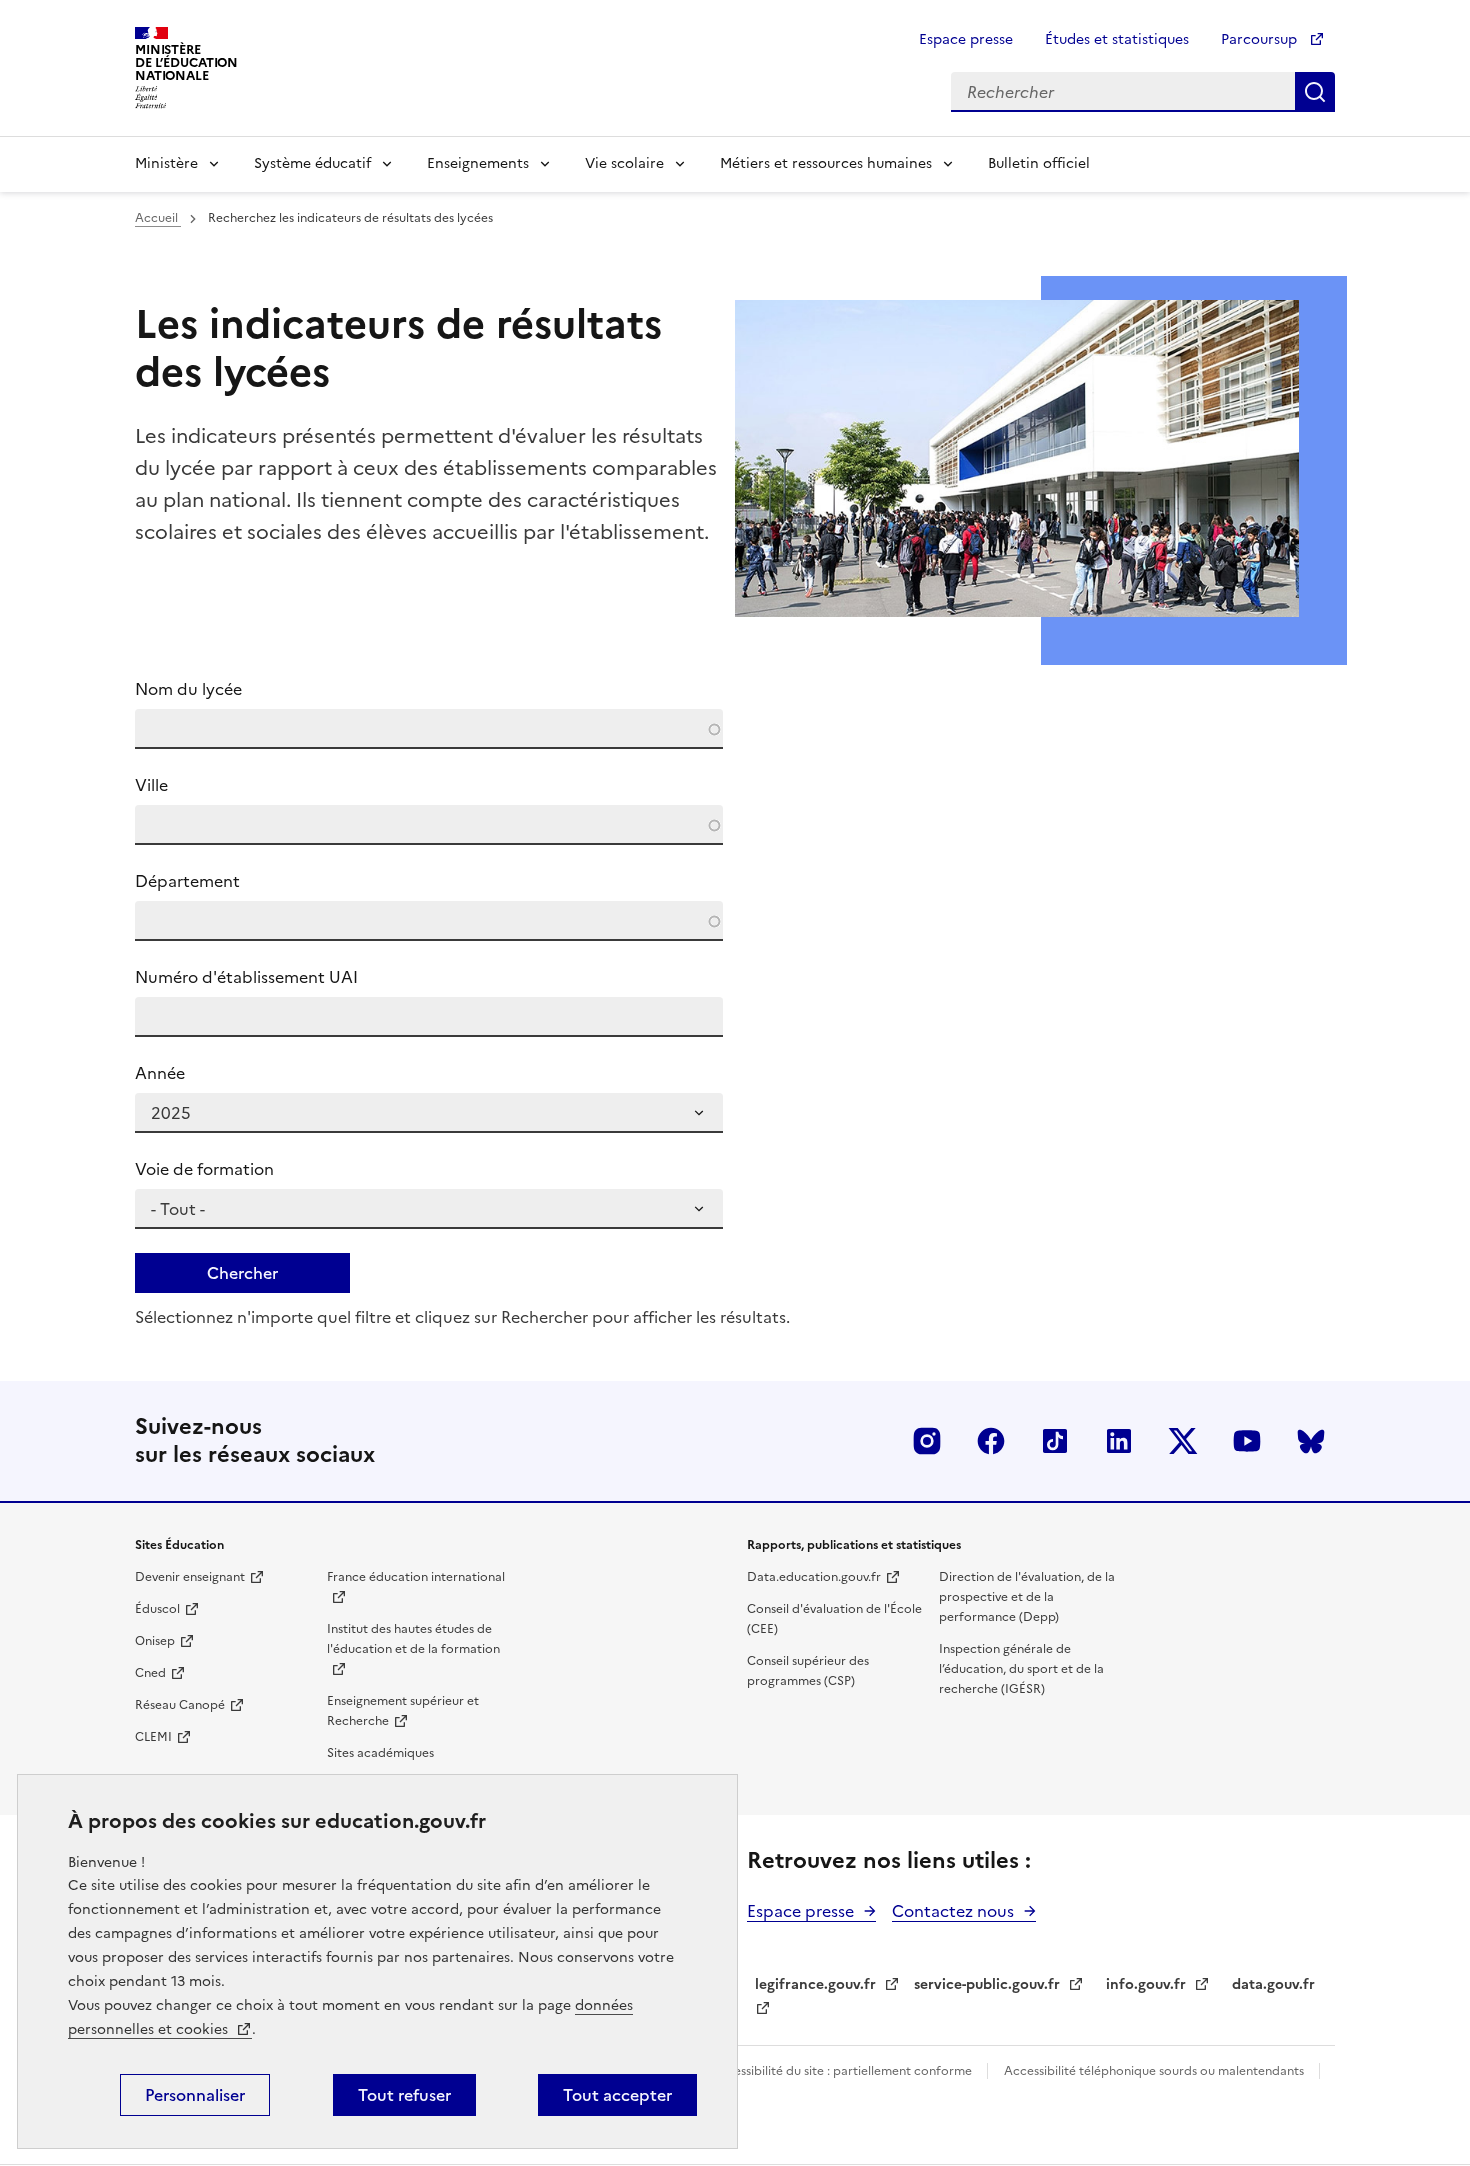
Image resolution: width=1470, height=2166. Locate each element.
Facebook (991, 1441)
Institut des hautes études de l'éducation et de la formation (413, 1639)
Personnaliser (195, 2095)
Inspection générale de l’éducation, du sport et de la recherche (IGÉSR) (1021, 1669)
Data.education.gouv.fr (814, 1577)
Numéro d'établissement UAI (246, 977)
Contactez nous (953, 1911)
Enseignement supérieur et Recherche (403, 1711)
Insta (927, 1441)
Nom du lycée (188, 689)
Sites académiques (380, 1753)
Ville (151, 785)
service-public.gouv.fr (987, 1984)
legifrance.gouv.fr (815, 1984)
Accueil (158, 218)
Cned (150, 1673)
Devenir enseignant (190, 1577)
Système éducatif (312, 163)
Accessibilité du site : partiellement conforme (843, 2071)
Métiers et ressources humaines (826, 163)
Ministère (166, 163)
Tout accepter (617, 2095)
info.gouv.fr (1146, 1984)
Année (160, 1073)
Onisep (155, 1641)
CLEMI (153, 1737)
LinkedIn (1119, 1441)
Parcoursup (1261, 39)
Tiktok (1055, 1441)
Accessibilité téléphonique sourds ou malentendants (1155, 2071)
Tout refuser (404, 2095)
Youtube (1247, 1441)
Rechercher (1315, 92)
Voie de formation (204, 1169)
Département (187, 881)
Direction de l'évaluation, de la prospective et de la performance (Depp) (1027, 1597)
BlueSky (1311, 1441)
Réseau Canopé (180, 1705)
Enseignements (478, 163)
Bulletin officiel (1039, 163)
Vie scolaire (624, 163)
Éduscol (157, 1609)
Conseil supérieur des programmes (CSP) (808, 1671)
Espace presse (966, 39)
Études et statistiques (1117, 39)
